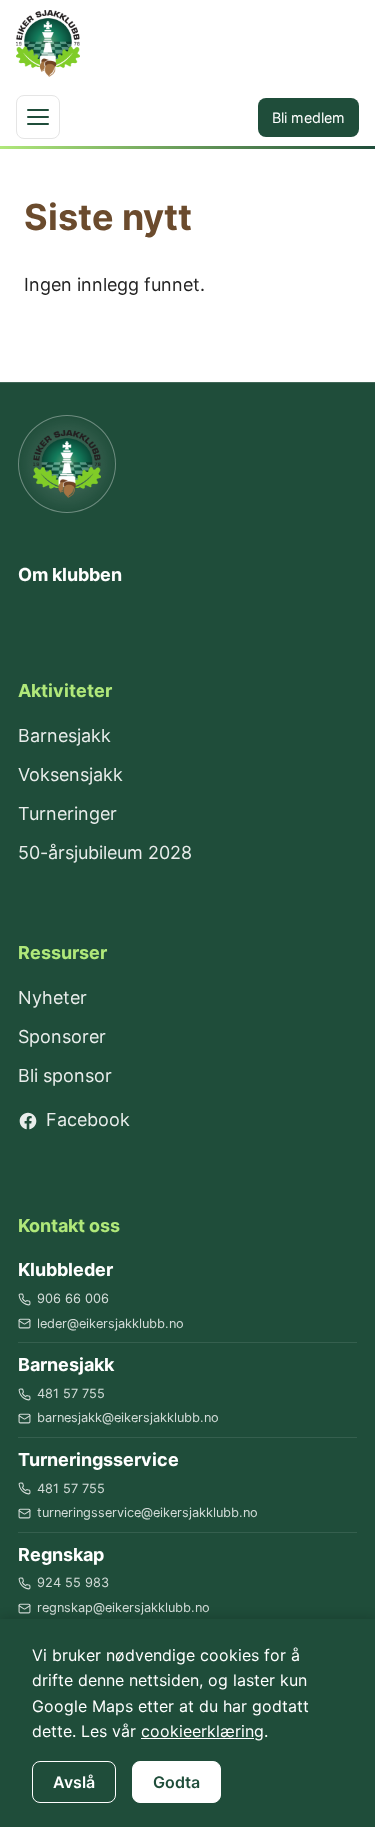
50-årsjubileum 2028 (105, 852)
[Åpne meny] (38, 117)
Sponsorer (62, 1036)
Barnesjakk (64, 735)
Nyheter (52, 997)
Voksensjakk (70, 774)
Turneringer (67, 813)
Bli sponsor (65, 1075)
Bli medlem (308, 117)
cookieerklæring (202, 1731)
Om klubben (70, 574)
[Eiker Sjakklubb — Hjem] (67, 464)
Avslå (74, 1782)
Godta (176, 1782)
